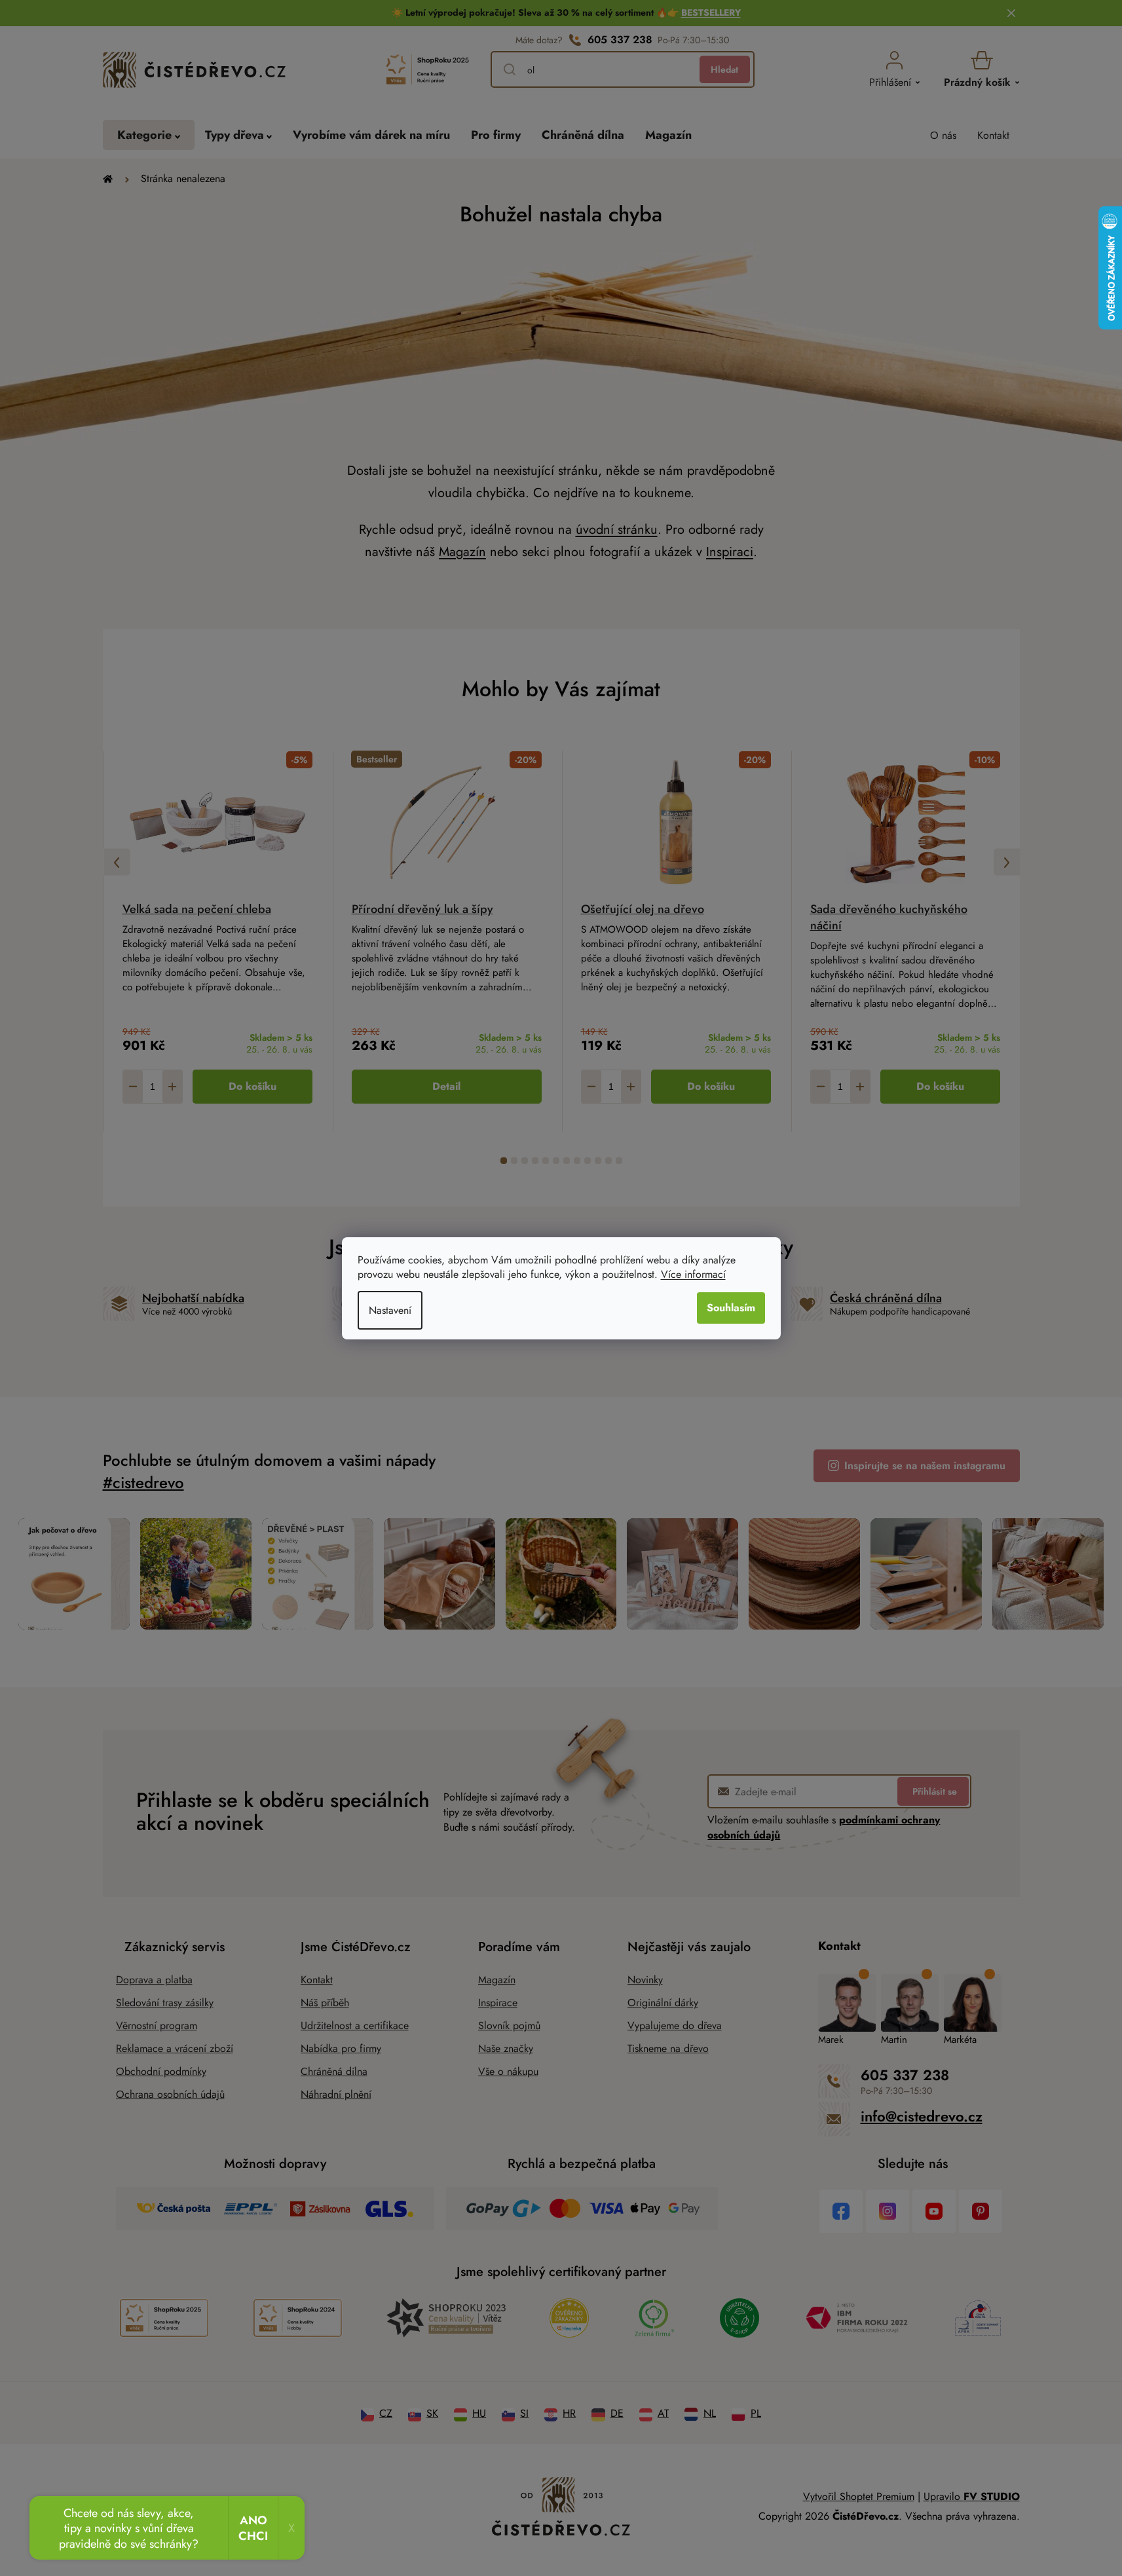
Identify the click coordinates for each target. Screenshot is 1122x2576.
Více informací (693, 1274)
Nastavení (390, 1310)
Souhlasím (731, 1308)
